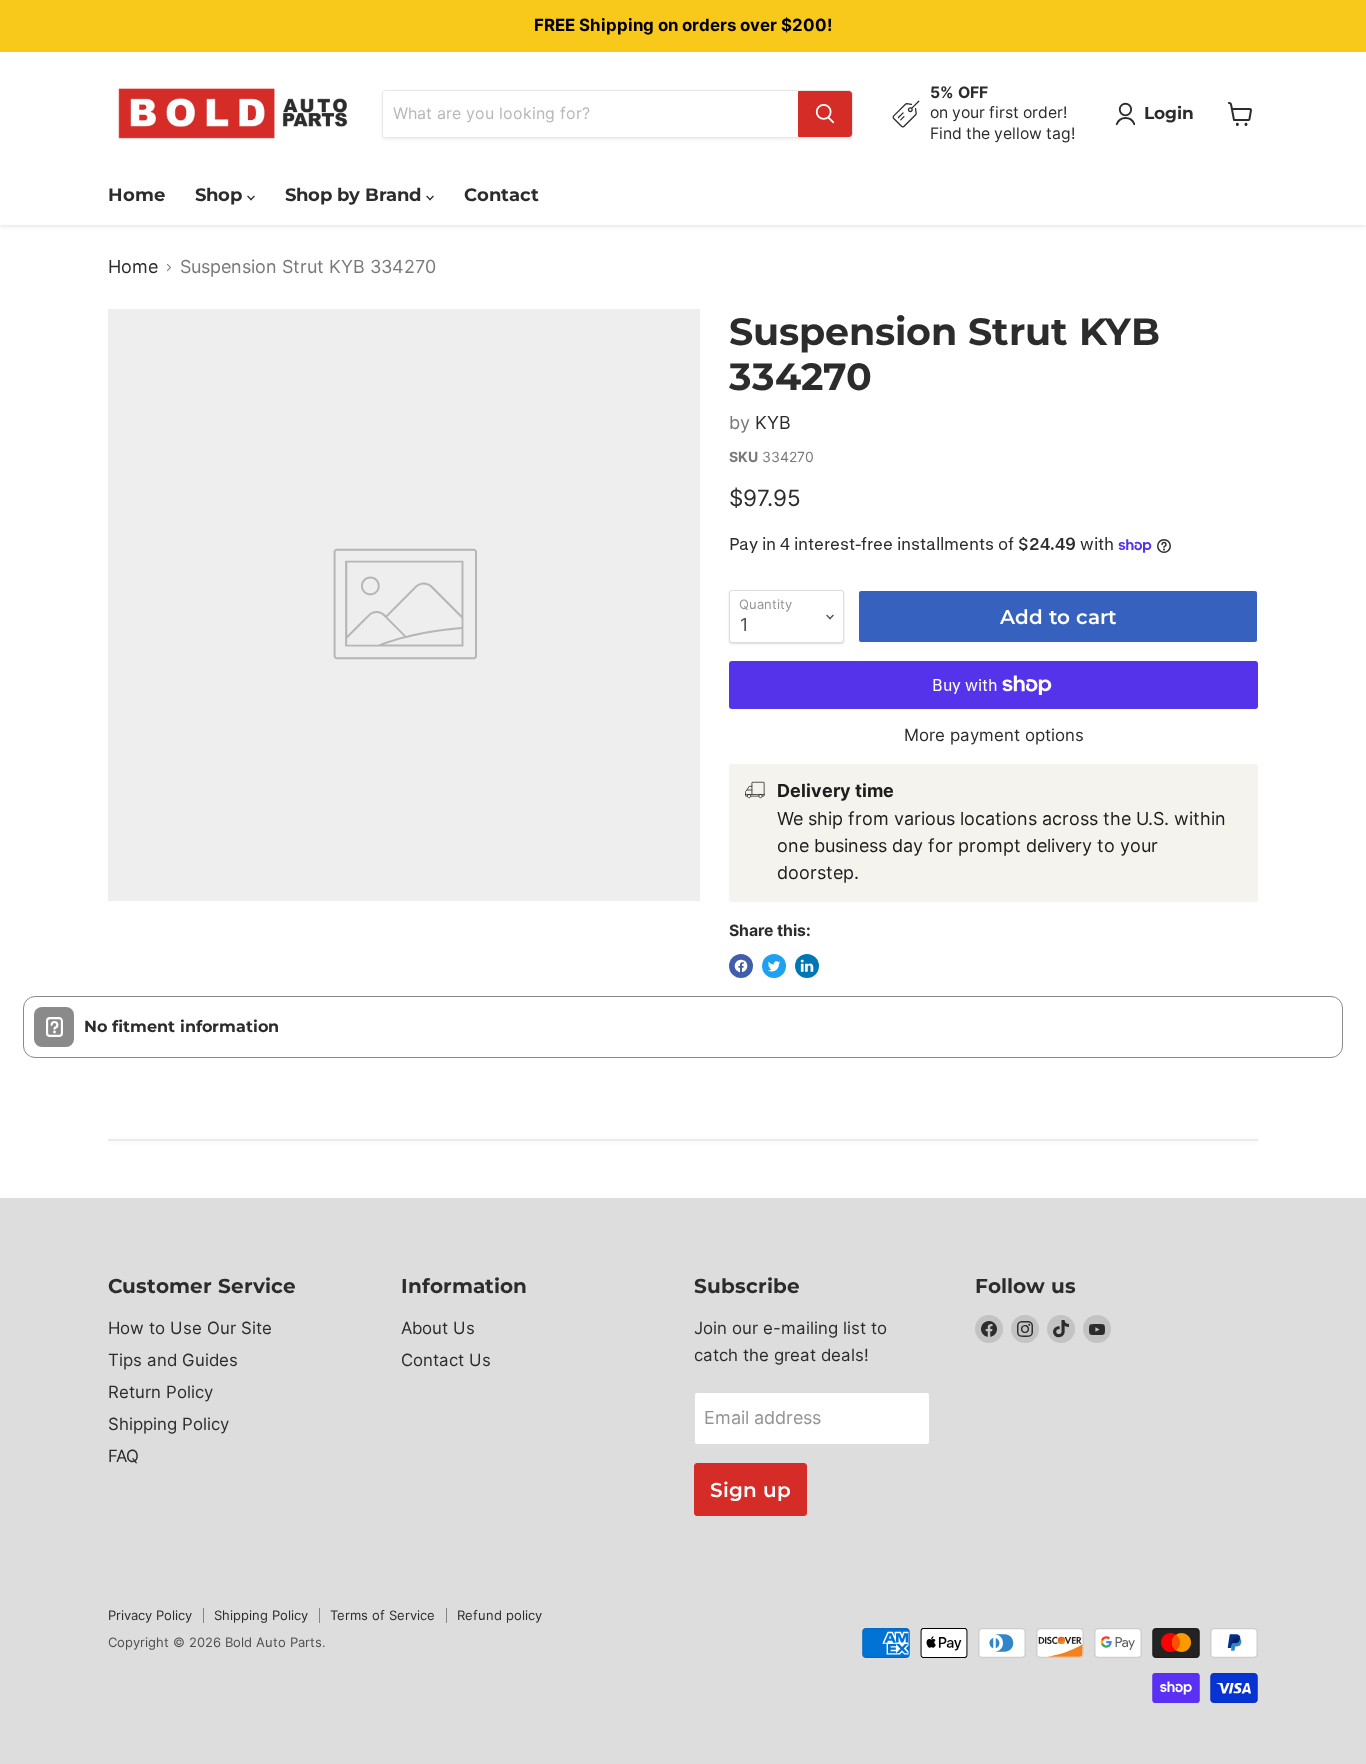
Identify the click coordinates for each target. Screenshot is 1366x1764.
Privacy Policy (150, 1615)
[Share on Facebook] (741, 966)
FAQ (123, 1456)
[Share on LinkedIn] (807, 966)
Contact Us (446, 1360)
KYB (773, 422)
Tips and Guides (173, 1360)
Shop (221, 195)
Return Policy (160, 1392)
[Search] (825, 114)
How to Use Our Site (190, 1328)
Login (1169, 113)
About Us (438, 1328)
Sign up (750, 1489)
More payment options (994, 735)
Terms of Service (382, 1615)
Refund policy (499, 1615)
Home (136, 195)
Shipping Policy (168, 1424)
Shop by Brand (355, 195)
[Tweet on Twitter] (774, 966)
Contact (501, 195)
